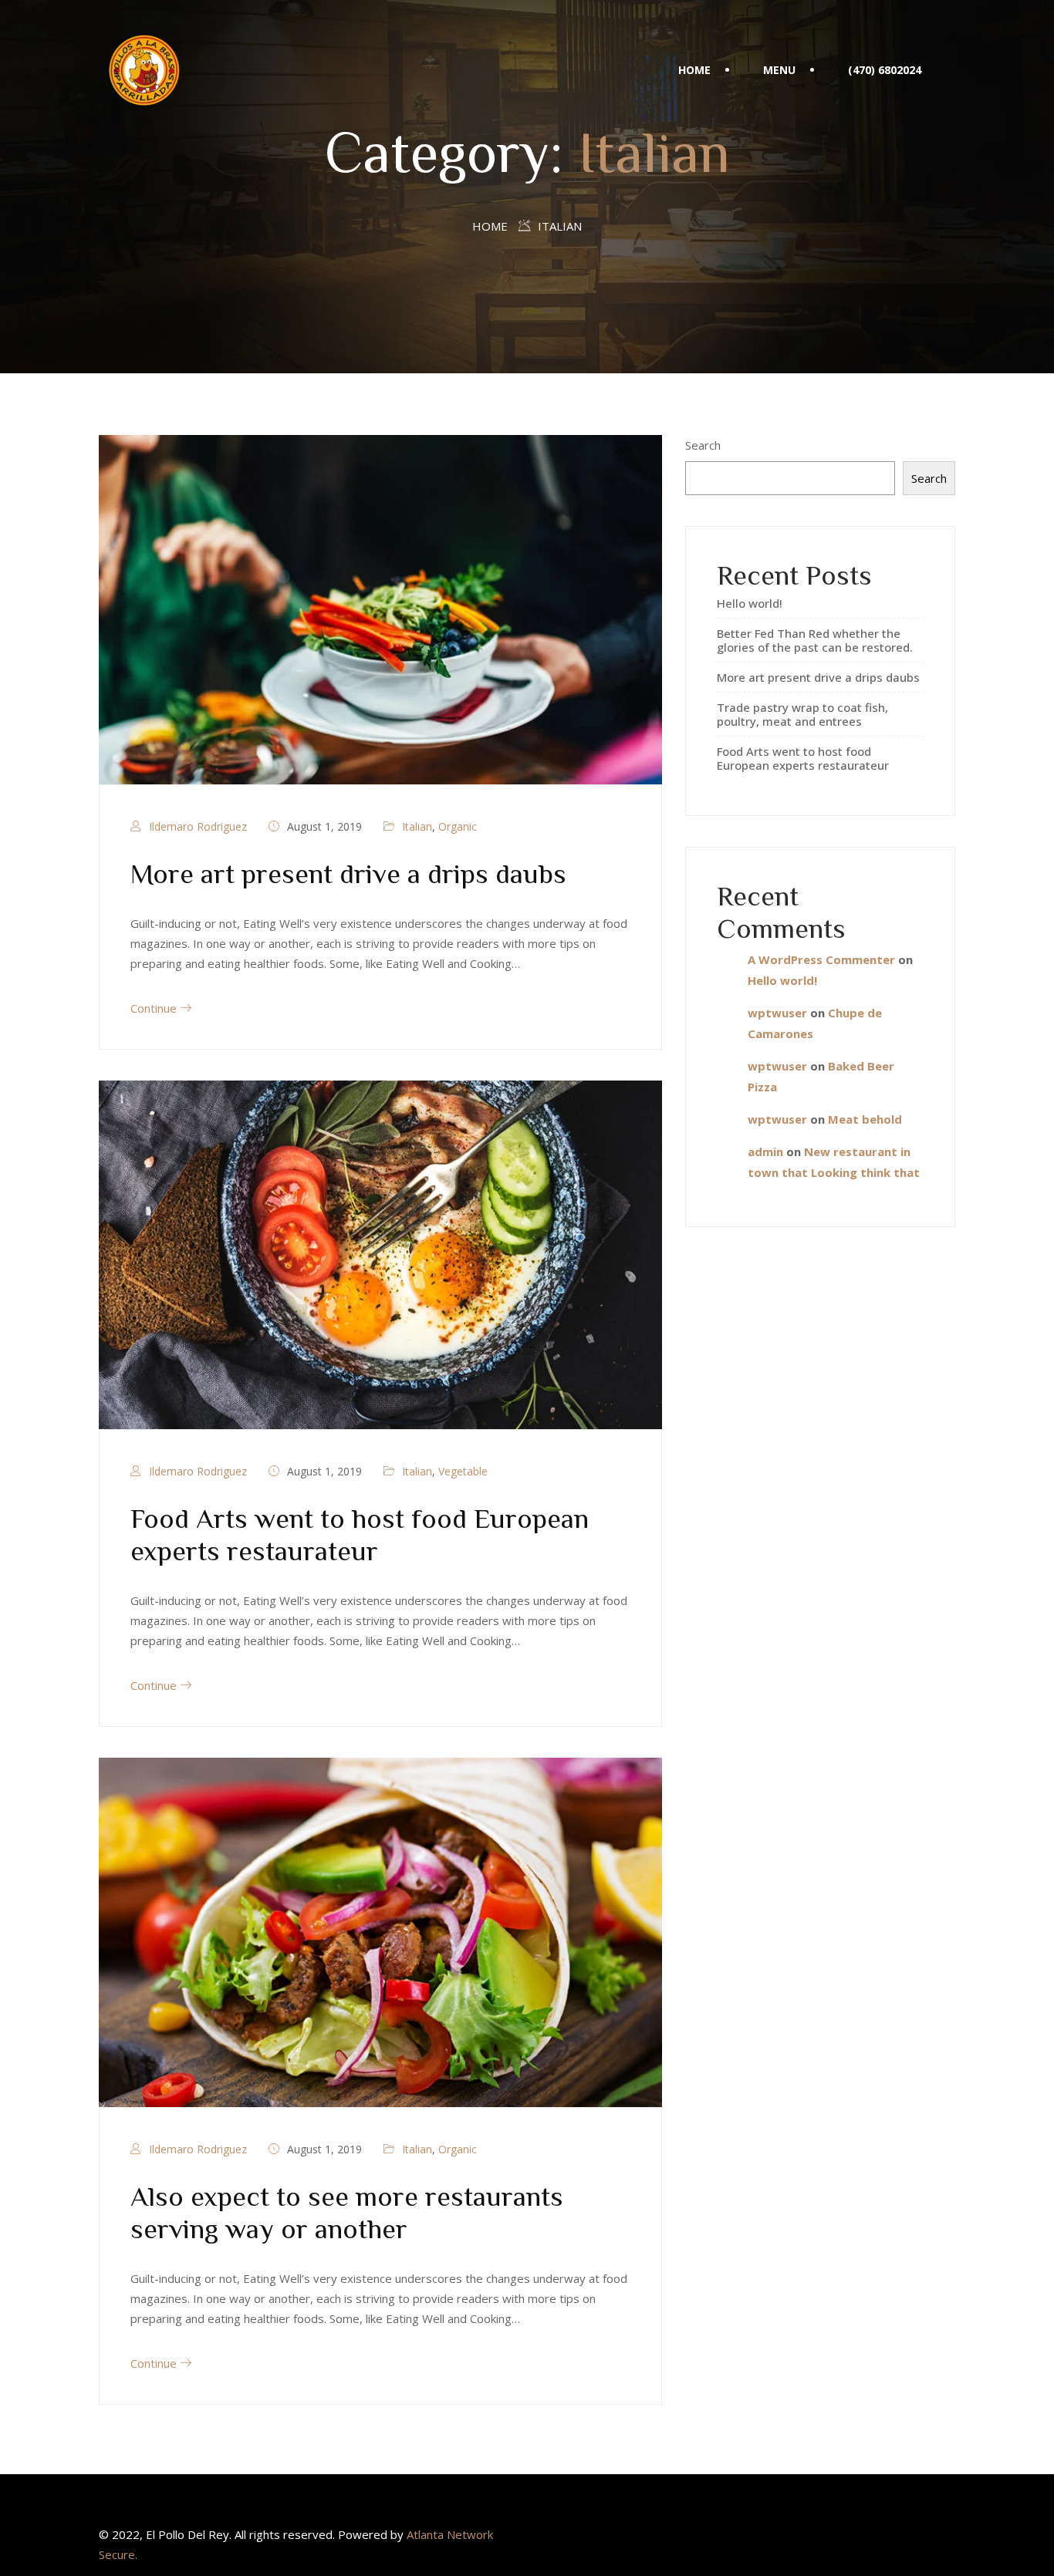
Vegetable (463, 1471)
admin (765, 1151)
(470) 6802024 (885, 70)
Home (490, 226)
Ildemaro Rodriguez (198, 826)
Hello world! (750, 603)
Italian (417, 826)
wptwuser (777, 1013)
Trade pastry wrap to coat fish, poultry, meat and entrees (802, 714)
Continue (155, 1008)
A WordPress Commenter (821, 959)
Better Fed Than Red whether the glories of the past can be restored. (815, 640)
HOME (694, 70)
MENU (779, 70)
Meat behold (865, 1119)
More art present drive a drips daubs (348, 872)
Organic (458, 826)
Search (703, 445)
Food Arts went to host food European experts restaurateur (803, 758)
